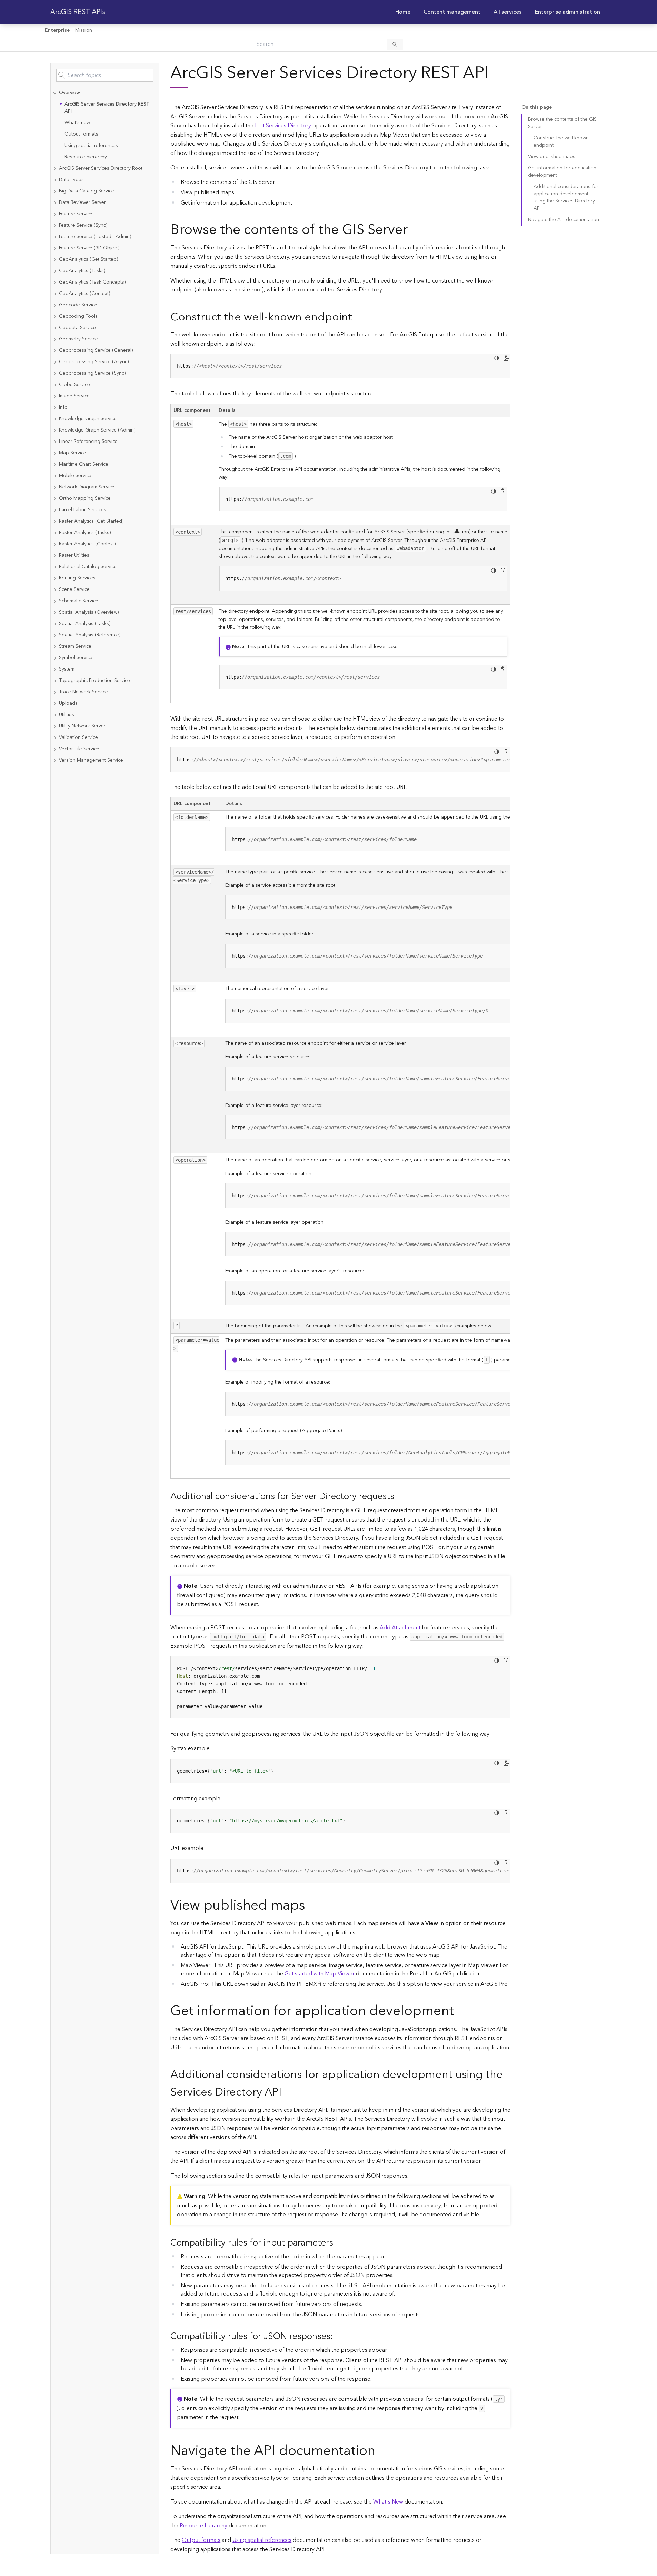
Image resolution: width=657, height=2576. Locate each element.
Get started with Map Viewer (320, 1974)
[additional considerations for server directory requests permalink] (400, 1497)
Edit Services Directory (283, 126)
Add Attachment (400, 1628)
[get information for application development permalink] (459, 2011)
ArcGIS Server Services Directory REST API (107, 108)
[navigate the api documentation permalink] (381, 2451)
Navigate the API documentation (564, 220)
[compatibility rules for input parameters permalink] (339, 2243)
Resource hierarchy (86, 157)
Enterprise (57, 30)
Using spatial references (91, 146)
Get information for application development (562, 172)
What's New (388, 2502)
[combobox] (105, 75)
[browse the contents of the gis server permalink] (413, 230)
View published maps (552, 157)
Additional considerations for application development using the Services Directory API (566, 197)
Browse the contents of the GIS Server (562, 123)
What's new (77, 123)
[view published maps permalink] (311, 1906)
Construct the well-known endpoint (561, 142)
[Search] (395, 44)
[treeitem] (105, 125)
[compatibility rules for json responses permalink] (338, 2336)
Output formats (81, 134)
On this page (537, 107)
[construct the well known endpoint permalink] (358, 317)
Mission (84, 30)
